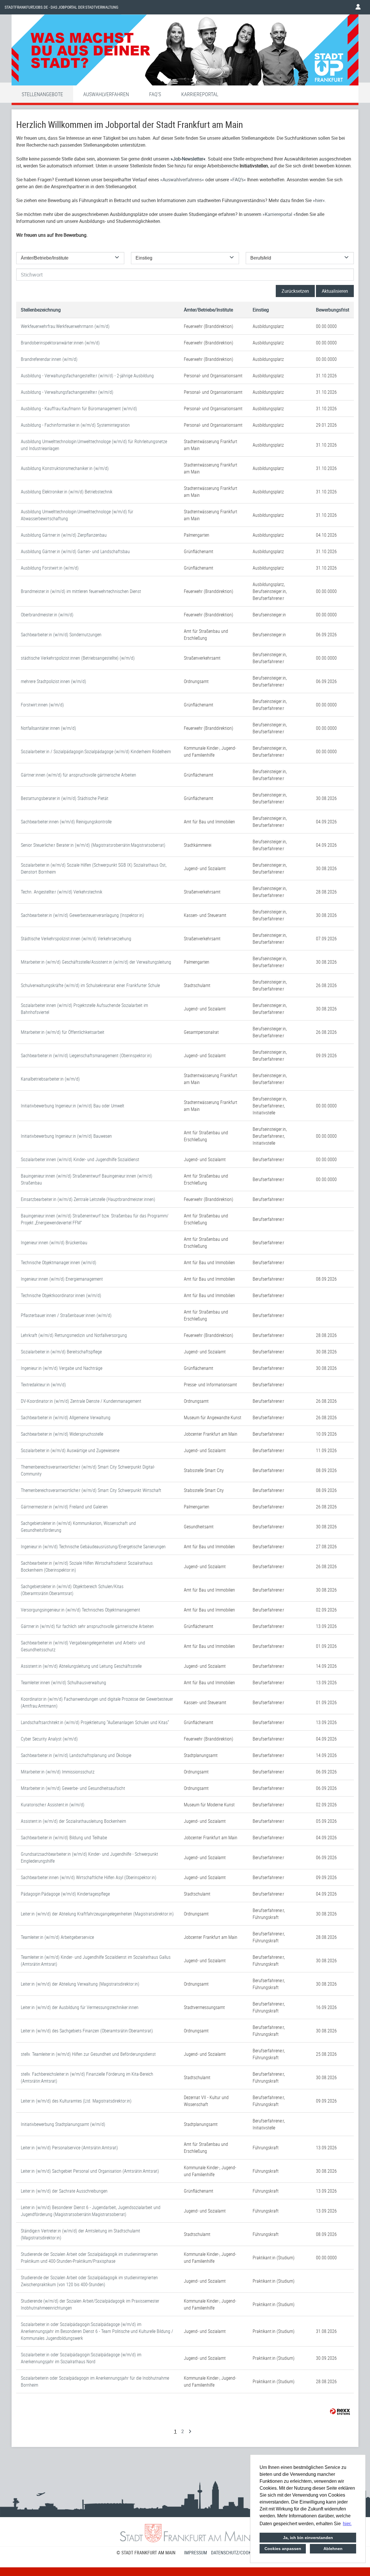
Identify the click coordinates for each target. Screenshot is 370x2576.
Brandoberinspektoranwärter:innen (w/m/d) (60, 343)
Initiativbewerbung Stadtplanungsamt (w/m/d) (63, 2124)
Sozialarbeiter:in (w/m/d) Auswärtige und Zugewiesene (70, 1450)
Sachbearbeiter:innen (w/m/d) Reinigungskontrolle (66, 822)
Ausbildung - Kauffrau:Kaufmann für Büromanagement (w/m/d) (79, 408)
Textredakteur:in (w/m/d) (43, 1385)
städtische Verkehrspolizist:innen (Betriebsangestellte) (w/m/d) (78, 658)
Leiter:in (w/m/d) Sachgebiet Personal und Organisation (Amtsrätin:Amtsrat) (90, 2171)
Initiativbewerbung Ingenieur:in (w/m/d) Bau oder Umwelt (73, 1106)
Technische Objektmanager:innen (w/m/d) (59, 1262)
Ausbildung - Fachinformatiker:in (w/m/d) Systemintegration (75, 425)
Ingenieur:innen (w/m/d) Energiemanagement (62, 1279)
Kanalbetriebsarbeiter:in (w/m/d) (50, 1079)
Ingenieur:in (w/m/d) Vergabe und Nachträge (62, 1368)
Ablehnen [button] (333, 2549)
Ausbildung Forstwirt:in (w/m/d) (50, 568)
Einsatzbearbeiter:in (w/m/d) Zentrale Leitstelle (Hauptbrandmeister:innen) (88, 1199)
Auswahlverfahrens (182, 180)
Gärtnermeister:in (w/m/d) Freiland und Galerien (64, 1507)
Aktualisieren (335, 291)
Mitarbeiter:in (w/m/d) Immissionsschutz (58, 1772)
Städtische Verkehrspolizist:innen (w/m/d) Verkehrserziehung (76, 939)
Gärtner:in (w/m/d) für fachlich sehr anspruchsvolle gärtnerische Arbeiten (87, 1626)
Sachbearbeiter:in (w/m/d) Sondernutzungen (61, 635)
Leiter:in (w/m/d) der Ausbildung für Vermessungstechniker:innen (80, 2007)
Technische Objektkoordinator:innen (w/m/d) (61, 1295)
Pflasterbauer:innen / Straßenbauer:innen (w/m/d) (66, 1315)
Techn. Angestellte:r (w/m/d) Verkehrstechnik (62, 892)
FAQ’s (238, 180)
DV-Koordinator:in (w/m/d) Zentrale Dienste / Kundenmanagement (81, 1401)
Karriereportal (200, 94)
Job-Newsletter (188, 159)
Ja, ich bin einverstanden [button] (308, 2538)
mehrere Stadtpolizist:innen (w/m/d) (53, 681)
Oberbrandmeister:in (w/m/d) (47, 615)
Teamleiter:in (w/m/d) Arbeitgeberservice (57, 1937)
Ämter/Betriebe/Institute (208, 310)
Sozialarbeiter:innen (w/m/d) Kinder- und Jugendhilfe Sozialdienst (80, 1159)
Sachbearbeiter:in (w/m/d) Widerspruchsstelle (62, 1434)
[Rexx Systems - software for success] (340, 2412)
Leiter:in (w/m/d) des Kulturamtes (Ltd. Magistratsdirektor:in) (76, 2101)
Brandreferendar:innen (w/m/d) (49, 359)
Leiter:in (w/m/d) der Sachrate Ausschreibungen (64, 2191)
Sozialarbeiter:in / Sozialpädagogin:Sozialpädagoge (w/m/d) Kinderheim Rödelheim (96, 751)
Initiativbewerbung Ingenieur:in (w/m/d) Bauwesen (66, 1136)
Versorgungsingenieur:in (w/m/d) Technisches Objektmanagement (81, 1610)
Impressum (196, 2553)
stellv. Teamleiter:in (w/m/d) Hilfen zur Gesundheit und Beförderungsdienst (88, 2054)
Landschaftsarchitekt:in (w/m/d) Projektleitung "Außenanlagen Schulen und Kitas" (95, 1722)
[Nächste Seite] (190, 2431)
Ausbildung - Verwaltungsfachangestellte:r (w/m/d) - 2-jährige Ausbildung (87, 376)
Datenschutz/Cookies (234, 2553)
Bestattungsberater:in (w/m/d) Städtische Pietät (65, 798)
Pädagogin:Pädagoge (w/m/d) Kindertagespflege (65, 1894)
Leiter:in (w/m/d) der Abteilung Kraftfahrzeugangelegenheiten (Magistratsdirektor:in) (97, 1914)
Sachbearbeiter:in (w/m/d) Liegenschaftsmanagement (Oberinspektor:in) (86, 1055)
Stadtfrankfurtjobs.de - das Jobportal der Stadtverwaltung (61, 7)
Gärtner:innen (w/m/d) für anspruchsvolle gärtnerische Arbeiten (78, 775)
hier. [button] (347, 2524)
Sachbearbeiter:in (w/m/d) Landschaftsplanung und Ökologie (76, 1755)
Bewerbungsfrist (333, 310)
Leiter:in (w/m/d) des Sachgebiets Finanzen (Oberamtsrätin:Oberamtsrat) (87, 2031)
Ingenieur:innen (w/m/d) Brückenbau (54, 1243)
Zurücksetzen (295, 291)
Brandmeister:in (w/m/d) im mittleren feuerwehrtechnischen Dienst (81, 591)
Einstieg (261, 310)
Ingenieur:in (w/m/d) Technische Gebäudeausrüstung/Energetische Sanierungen (93, 1547)
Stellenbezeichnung (41, 310)
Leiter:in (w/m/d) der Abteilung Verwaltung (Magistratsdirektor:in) (80, 1984)
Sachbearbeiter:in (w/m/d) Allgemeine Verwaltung (66, 1417)
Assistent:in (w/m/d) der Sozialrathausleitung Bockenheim (73, 1821)
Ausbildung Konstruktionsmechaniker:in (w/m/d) (65, 468)
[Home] (185, 51)
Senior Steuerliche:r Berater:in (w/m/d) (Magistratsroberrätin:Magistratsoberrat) (93, 845)
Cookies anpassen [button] (283, 2549)
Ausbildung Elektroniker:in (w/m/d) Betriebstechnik (67, 492)
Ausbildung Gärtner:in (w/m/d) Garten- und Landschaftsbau (75, 551)
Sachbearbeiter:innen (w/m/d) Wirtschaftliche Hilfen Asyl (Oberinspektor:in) (89, 1877)
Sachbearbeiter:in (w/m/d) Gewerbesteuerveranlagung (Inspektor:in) (82, 915)
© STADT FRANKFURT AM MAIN (146, 2553)
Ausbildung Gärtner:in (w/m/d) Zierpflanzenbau (64, 535)
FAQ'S (155, 94)
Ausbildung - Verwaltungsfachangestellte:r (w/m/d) (67, 392)
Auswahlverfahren (106, 94)
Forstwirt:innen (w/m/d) (42, 705)
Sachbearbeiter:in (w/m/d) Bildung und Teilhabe (64, 1838)
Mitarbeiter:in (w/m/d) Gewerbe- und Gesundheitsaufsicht (73, 1788)
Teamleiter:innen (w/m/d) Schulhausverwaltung (63, 1682)
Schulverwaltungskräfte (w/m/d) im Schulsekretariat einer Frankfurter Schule (90, 985)
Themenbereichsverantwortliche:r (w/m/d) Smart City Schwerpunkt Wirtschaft (91, 1490)
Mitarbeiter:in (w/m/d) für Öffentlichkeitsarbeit (63, 1032)
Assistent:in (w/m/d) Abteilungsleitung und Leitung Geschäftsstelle (81, 1666)
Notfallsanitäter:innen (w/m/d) (48, 728)
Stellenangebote (42, 94)
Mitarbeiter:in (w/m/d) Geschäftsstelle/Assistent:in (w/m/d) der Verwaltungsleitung (96, 962)
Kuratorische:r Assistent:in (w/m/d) (53, 1805)
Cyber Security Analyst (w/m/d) (49, 1739)
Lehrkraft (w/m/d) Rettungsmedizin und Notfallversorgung (74, 1335)
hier (319, 200)
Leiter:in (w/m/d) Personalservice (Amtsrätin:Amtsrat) (69, 2148)
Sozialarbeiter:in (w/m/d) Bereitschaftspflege (61, 1352)
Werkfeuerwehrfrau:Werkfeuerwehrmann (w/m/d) (65, 326)
